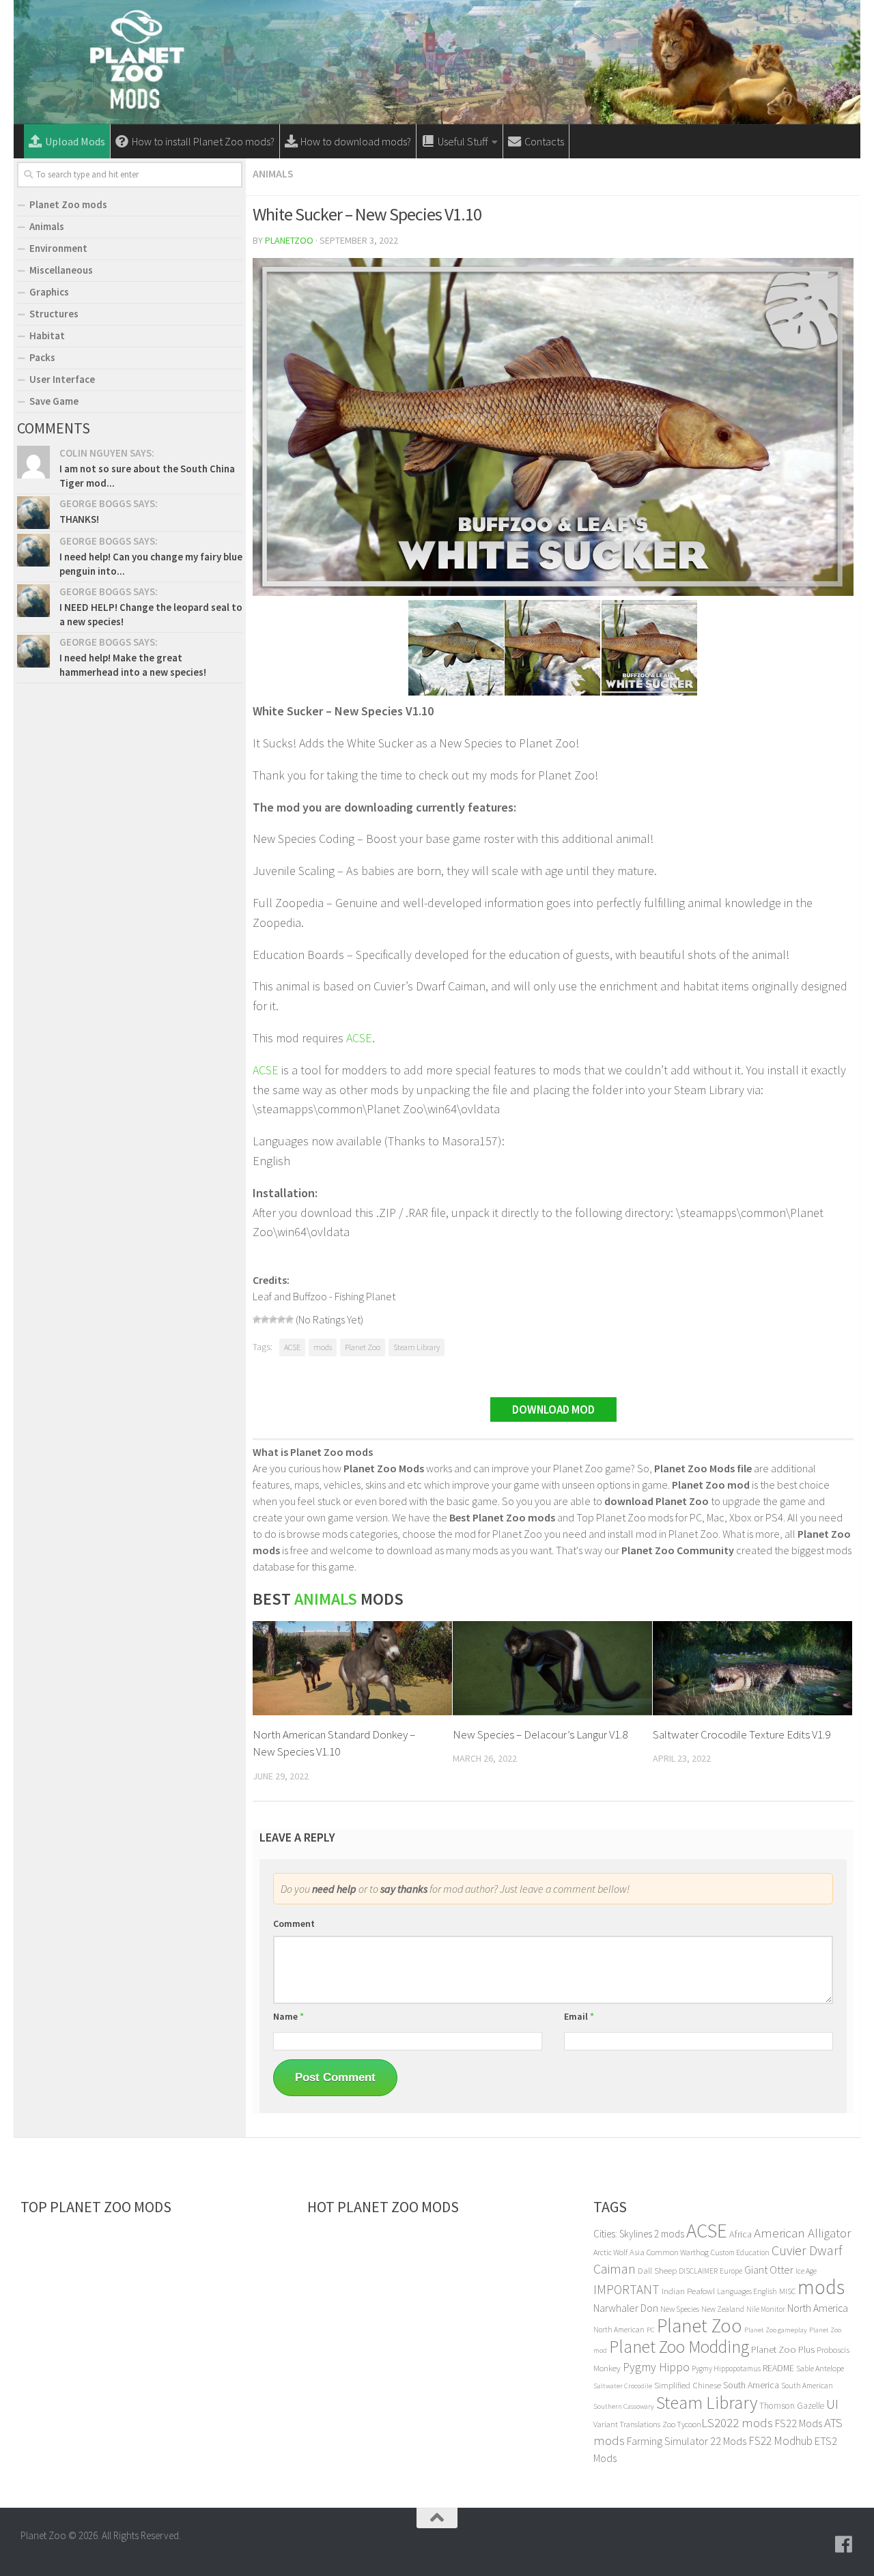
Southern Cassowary (624, 2406)
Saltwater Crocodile (623, 2386)
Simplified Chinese (688, 2385)
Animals (273, 173)
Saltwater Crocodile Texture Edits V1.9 (742, 1734)
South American (807, 2386)
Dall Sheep (657, 2271)
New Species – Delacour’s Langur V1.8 (540, 1734)
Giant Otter (769, 2270)
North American (619, 2330)
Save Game (54, 401)
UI (832, 2404)
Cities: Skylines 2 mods (639, 2234)
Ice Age (806, 2271)
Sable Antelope (820, 2368)
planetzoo (289, 240)
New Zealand (723, 2309)
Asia (637, 2252)
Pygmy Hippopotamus (726, 2369)
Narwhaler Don (626, 2308)
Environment (58, 248)
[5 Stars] (290, 1319)
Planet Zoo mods (68, 204)
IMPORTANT (626, 2289)
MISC (787, 2291)
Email (579, 2016)
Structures (54, 314)
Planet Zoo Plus (783, 2349)
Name (288, 2016)
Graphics (49, 292)
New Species (680, 2309)
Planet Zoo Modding (679, 2347)
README (778, 2368)
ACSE (359, 1038)
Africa (741, 2234)
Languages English (747, 2291)
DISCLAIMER (698, 2271)
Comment (294, 1923)
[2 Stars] (265, 1319)
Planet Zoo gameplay (776, 2330)
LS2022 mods (737, 2423)
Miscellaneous (61, 270)
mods (323, 1347)
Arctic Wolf (610, 2252)
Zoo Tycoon (682, 2424)
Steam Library (417, 1347)
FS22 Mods (799, 2423)
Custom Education (740, 2252)
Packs (42, 357)
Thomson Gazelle (792, 2406)
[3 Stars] (273, 1319)
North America (818, 2308)
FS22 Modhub (780, 2441)
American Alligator (802, 2233)
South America (751, 2385)
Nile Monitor (766, 2309)
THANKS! (79, 519)
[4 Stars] (281, 1319)
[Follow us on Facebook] (844, 2545)
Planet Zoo (363, 1347)
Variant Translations (627, 2424)
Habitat (47, 335)
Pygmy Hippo (656, 2367)
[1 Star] (257, 1319)
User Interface (62, 379)
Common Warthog (678, 2252)
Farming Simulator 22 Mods (687, 2441)
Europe (731, 2271)
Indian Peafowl (688, 2291)
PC (651, 2330)
